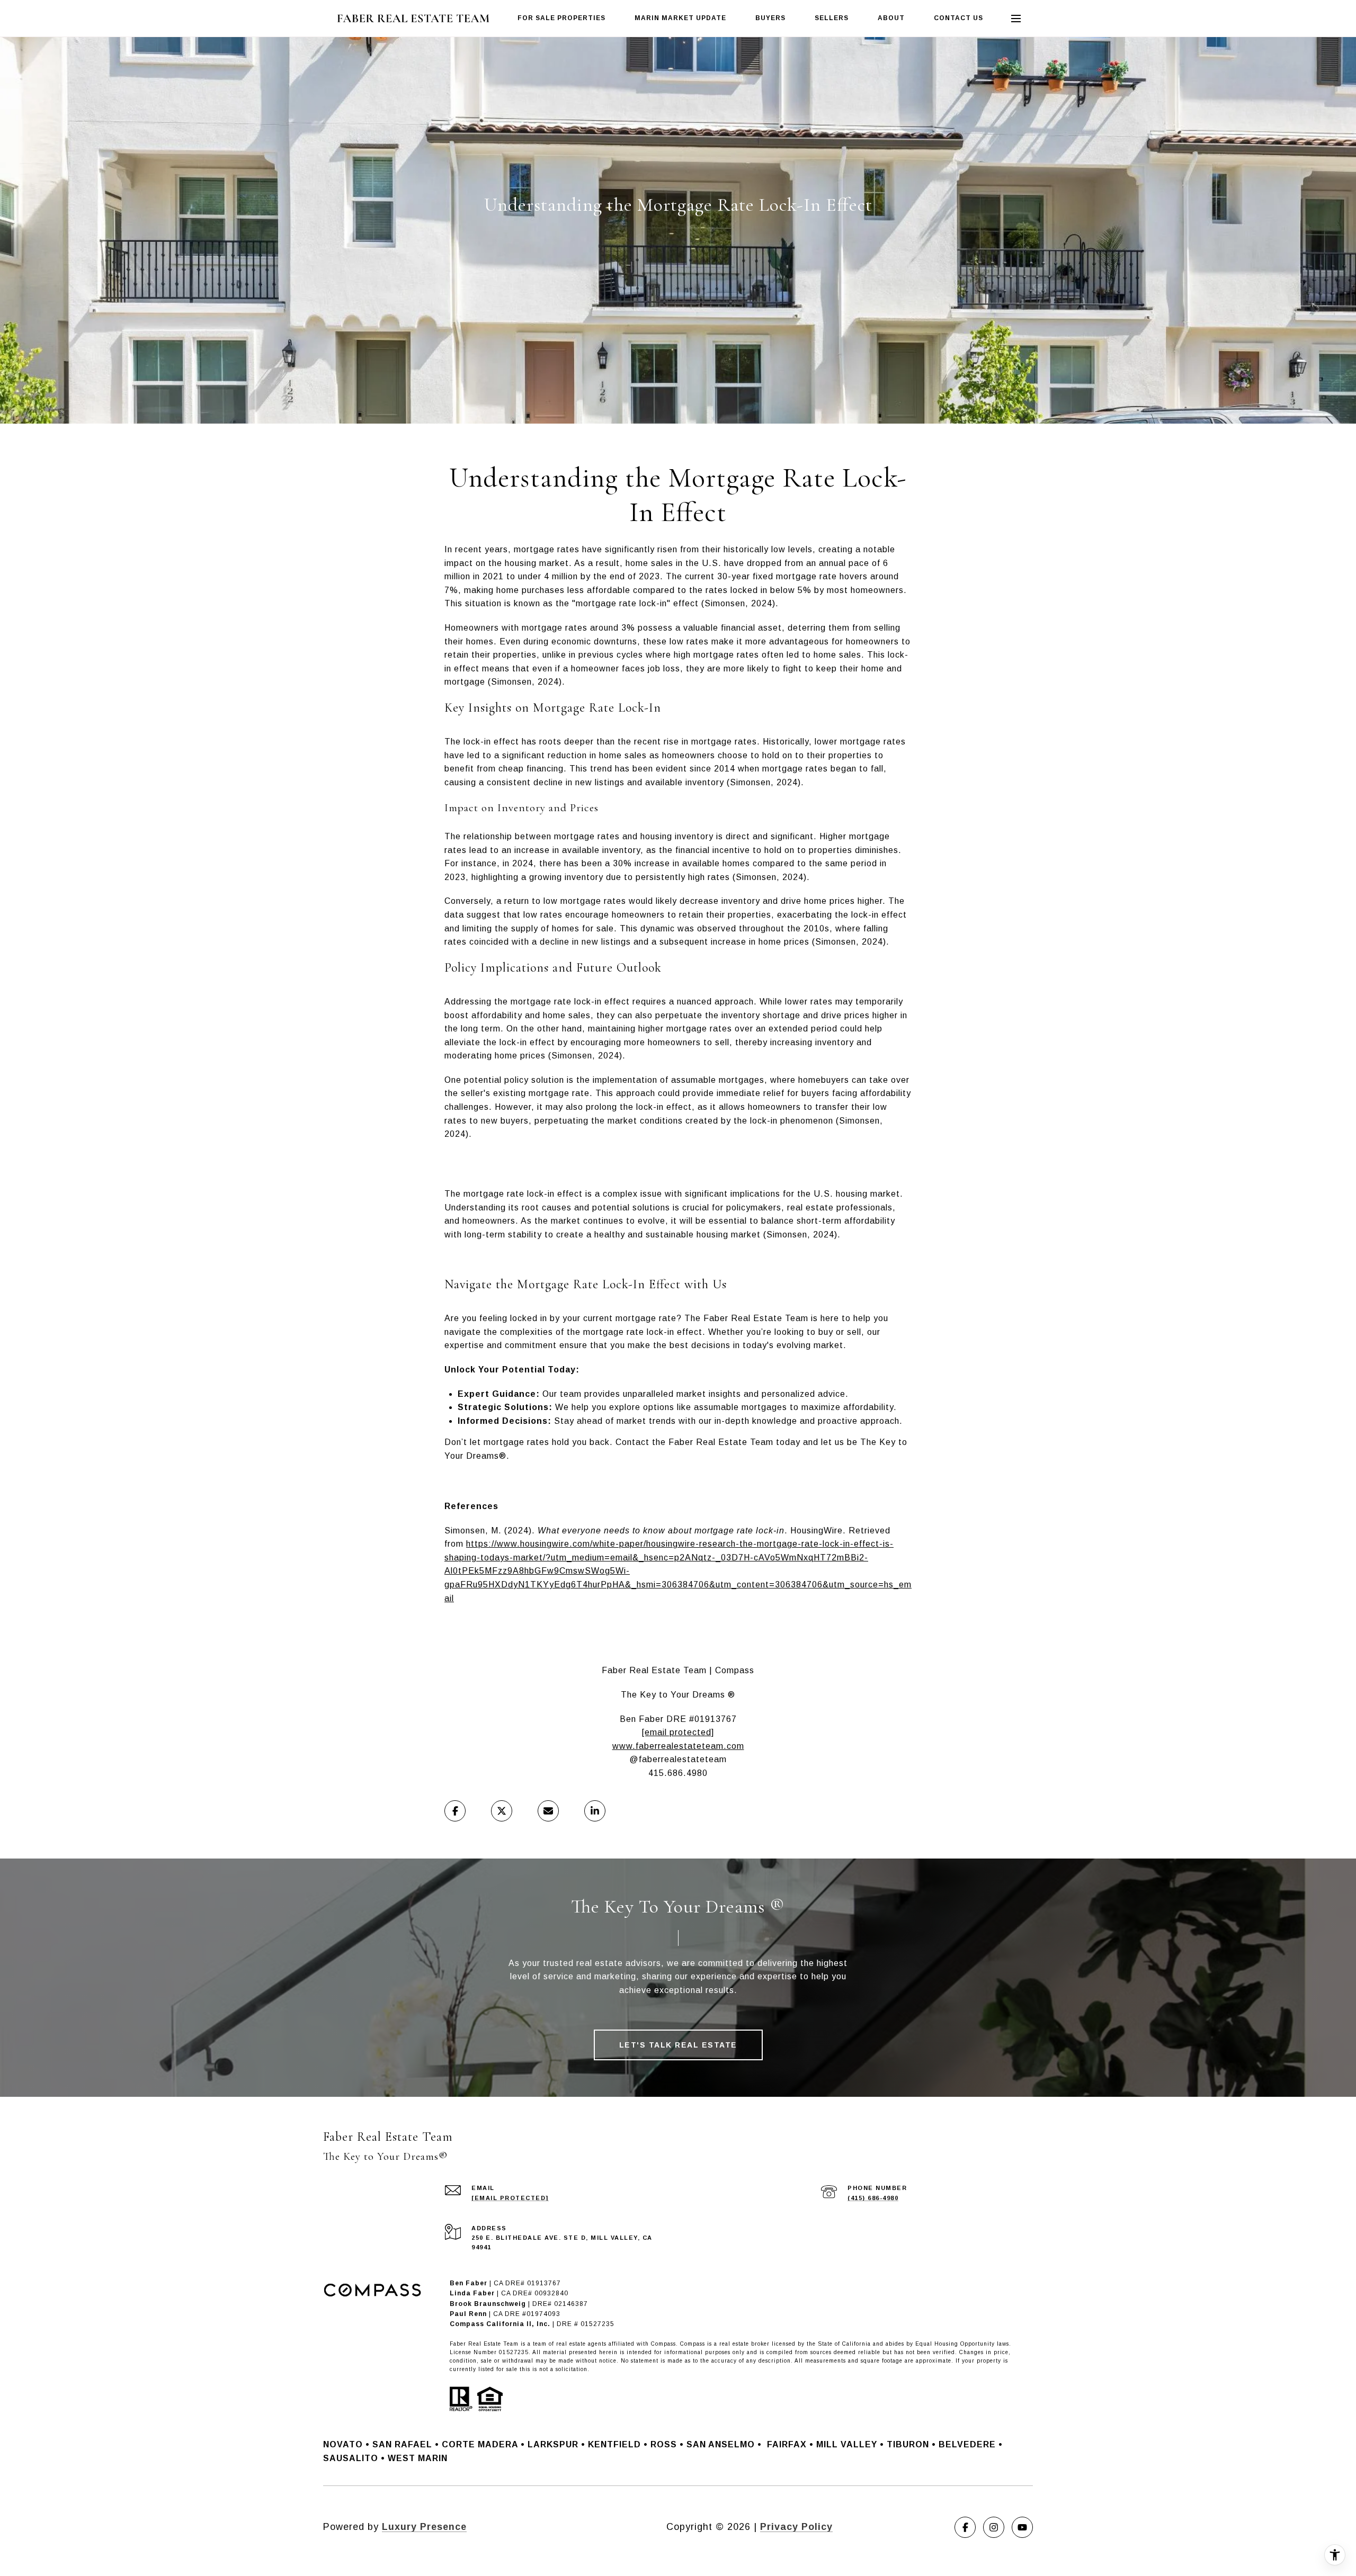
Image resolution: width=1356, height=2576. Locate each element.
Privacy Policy (796, 2527)
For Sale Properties (561, 18)
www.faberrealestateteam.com (678, 1746)
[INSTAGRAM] (994, 2527)
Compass (693, 2344)
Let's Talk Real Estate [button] (678, 2045)
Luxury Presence (424, 2527)
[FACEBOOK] (965, 2527)
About (891, 18)
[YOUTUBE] (1022, 2527)
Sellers (832, 18)
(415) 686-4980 (873, 2198)
